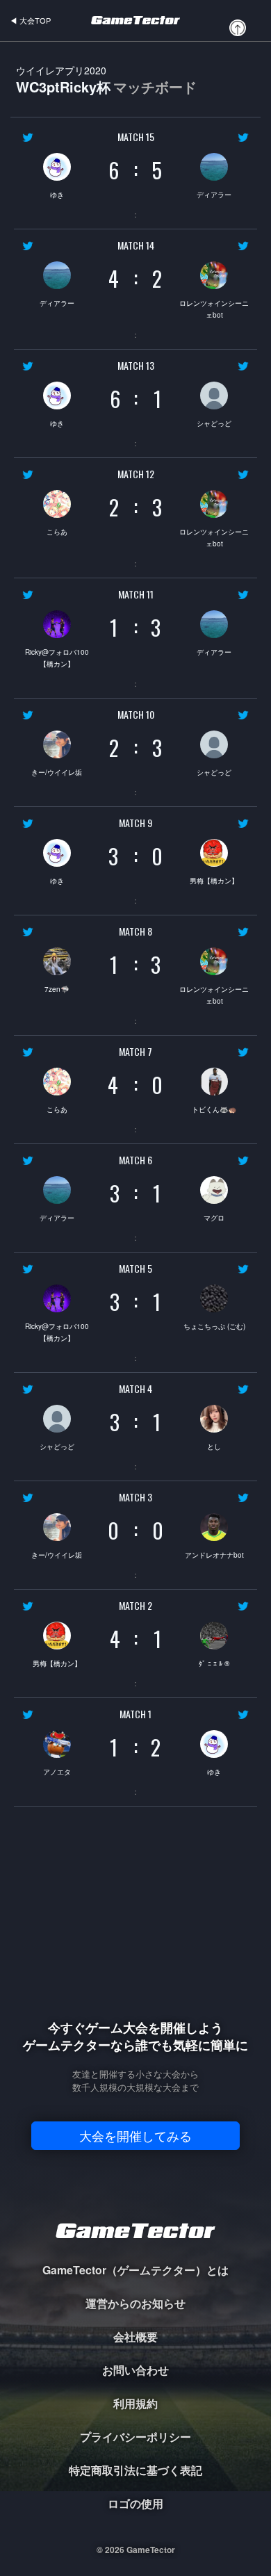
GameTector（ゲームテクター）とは (135, 2270)
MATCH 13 (136, 366)
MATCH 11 (136, 594)
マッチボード (155, 87)
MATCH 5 (135, 1269)
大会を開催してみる (135, 2135)
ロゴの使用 (135, 2503)
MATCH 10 (136, 715)
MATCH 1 (135, 1714)
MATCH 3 (135, 1497)
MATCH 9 (135, 823)
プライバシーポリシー (135, 2437)
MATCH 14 (136, 245)
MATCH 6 (135, 1160)
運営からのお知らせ (135, 2303)
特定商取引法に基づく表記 (135, 2470)
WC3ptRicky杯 (106, 80)
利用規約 (135, 2403)
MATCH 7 (135, 1052)
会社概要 (135, 2337)
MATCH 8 (135, 931)
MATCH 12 (136, 474)
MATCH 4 (135, 1389)
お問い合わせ (135, 2370)
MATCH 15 (136, 137)
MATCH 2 (135, 1606)
